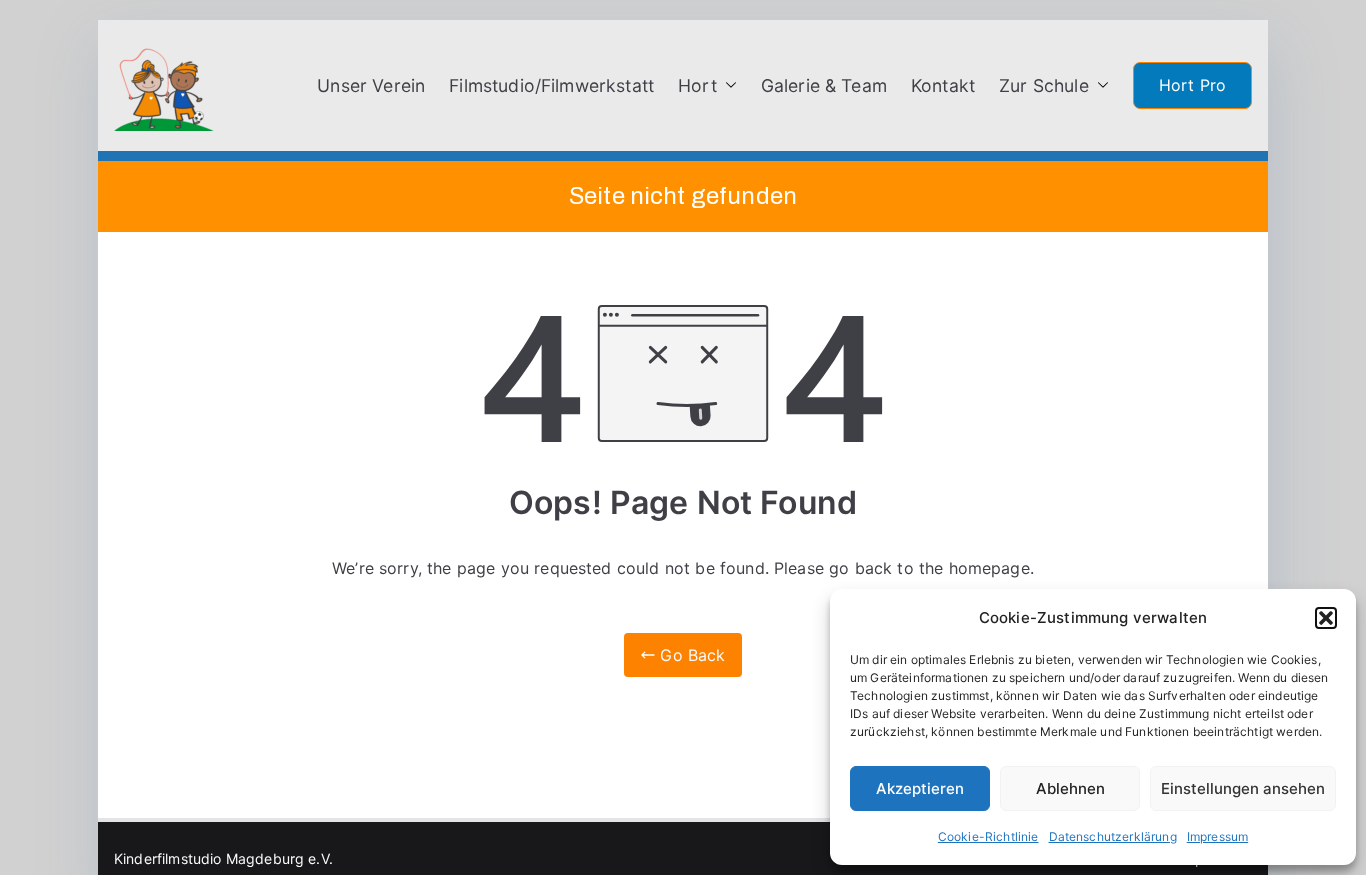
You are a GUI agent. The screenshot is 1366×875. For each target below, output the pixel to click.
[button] (1326, 618)
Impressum (1217, 836)
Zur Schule (1044, 85)
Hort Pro (1192, 85)
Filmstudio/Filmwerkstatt (551, 85)
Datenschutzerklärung (1113, 836)
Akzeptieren (920, 788)
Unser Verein (371, 85)
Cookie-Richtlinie (988, 836)
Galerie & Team (824, 85)
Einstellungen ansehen (1243, 788)
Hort (697, 85)
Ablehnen (1070, 788)
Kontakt (943, 85)
